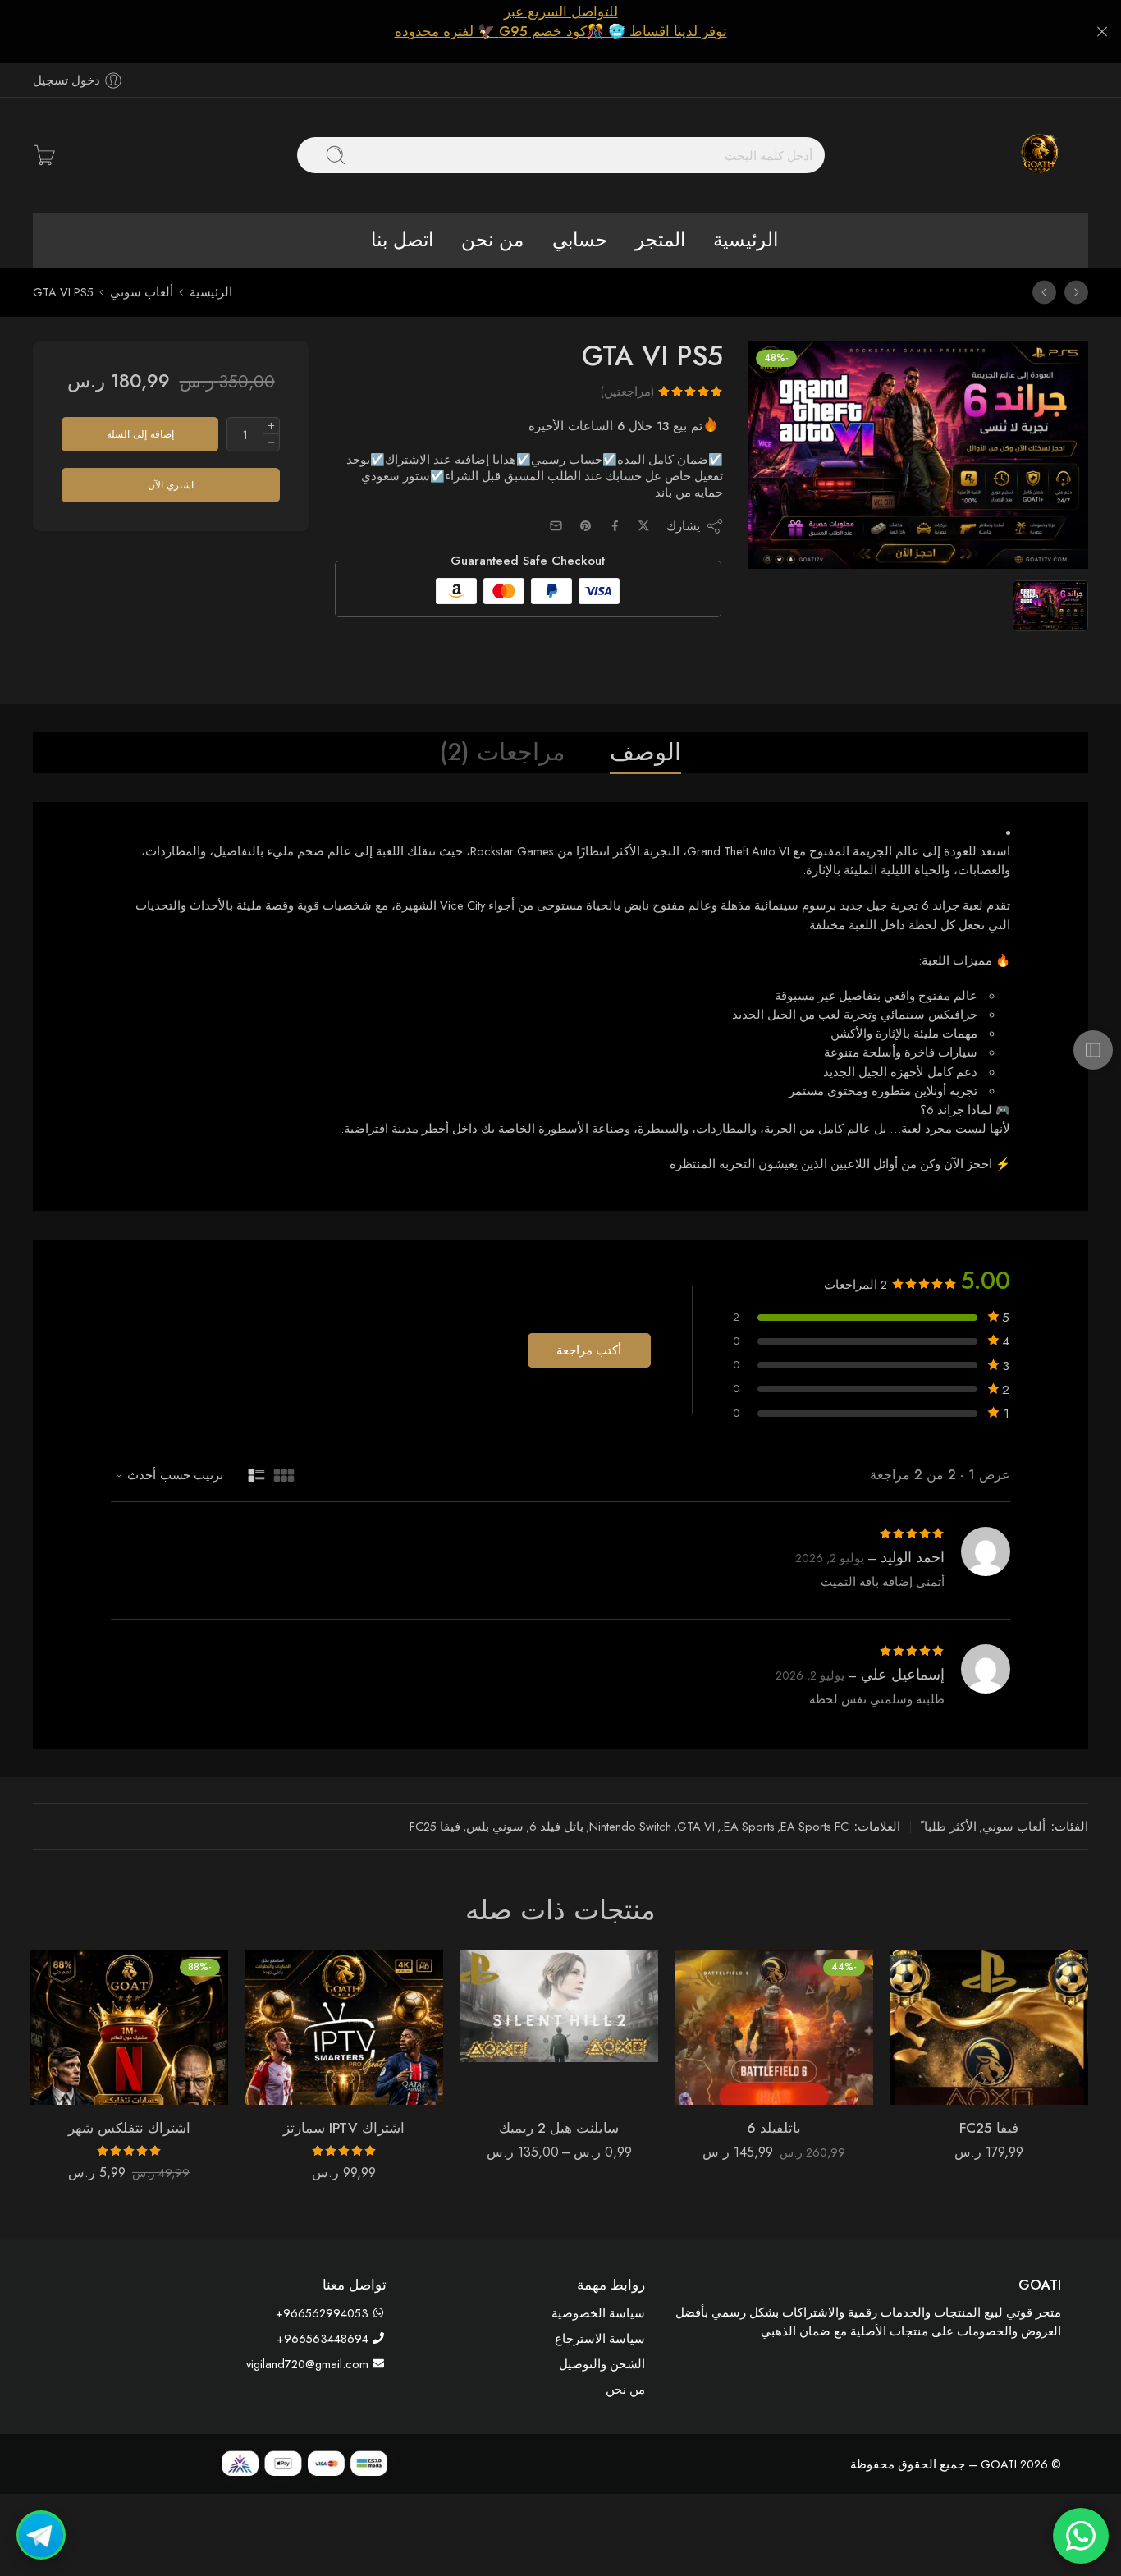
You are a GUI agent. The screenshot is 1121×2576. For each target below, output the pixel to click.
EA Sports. (748, 1826)
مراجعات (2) (503, 752)
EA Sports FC (814, 1826)
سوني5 (627, 1977)
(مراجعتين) (627, 391)
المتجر (660, 240)
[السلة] (44, 155)
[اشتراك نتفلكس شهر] (129, 2028)
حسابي (580, 240)
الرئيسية (746, 240)
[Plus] (271, 426)
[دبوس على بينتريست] (586, 526)
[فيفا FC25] (1076, 292)
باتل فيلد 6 (556, 1826)
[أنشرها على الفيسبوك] (615, 526)
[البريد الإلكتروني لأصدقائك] (556, 526)
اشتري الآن (171, 485)
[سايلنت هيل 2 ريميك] (1044, 292)
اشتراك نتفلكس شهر (129, 2128)
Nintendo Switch (630, 1826)
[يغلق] (1102, 32)
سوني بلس (495, 1826)
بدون (599, 2024)
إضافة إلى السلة (140, 434)
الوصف (645, 752)
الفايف (599, 1998)
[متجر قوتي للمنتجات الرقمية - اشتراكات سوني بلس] (1039, 155)
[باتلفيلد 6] (774, 2028)
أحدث (142, 1475)
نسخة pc (599, 2048)
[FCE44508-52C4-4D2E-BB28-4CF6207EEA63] (917, 456)
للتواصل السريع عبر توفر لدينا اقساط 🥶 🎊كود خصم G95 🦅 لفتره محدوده (561, 21)
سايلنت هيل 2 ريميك (559, 2128)
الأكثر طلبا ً (949, 1826)
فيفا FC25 (435, 1826)
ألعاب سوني (142, 292)
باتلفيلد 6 (774, 2128)
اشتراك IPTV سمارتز (344, 2128)
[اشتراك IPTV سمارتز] (344, 2028)
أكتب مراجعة (589, 1350)
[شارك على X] (644, 526)
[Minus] (271, 443)
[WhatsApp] (41, 2535)
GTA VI (696, 1826)
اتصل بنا (402, 240)
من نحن (492, 240)
